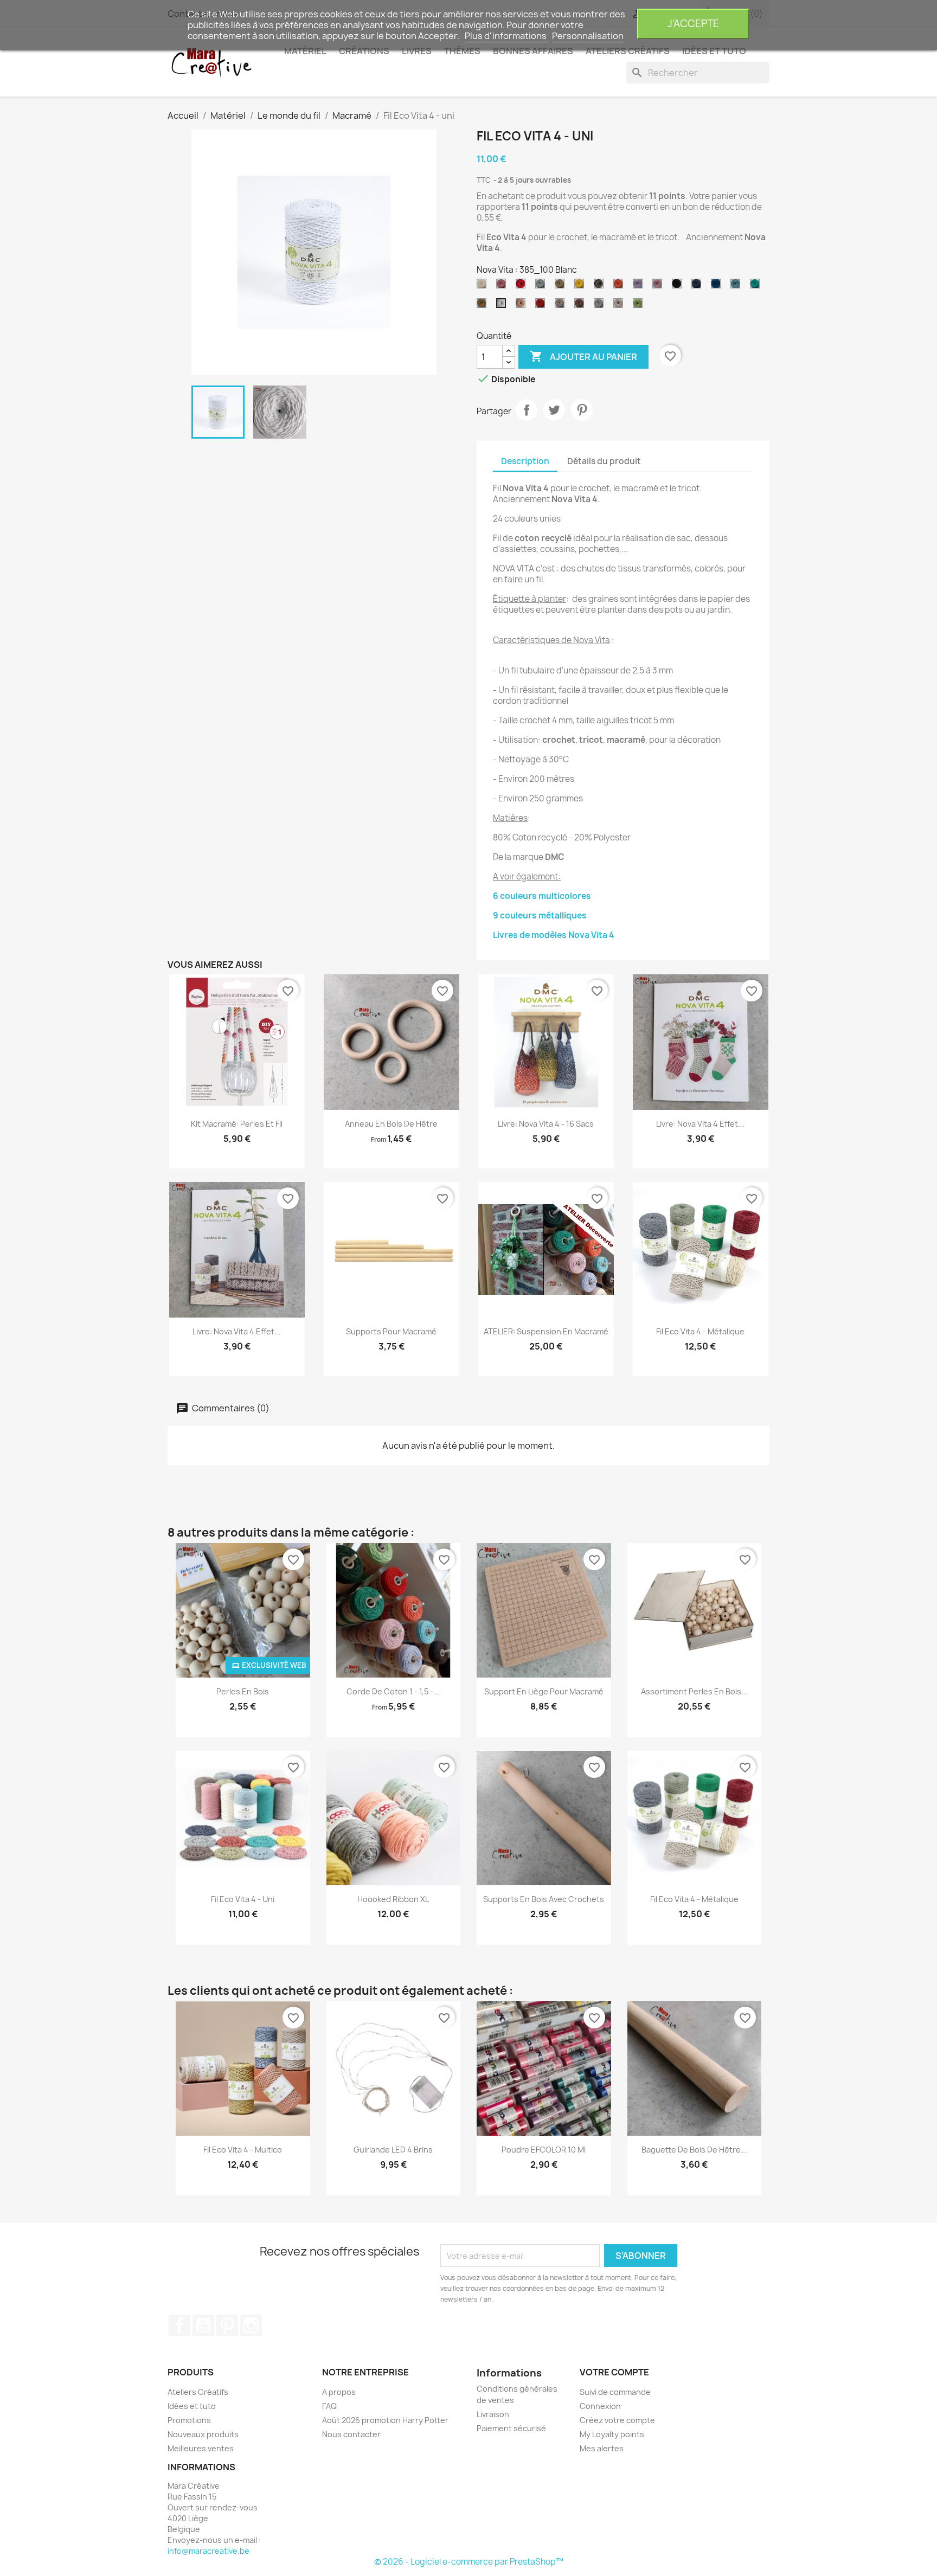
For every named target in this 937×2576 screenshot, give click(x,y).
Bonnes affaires (533, 51)
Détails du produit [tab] (604, 461)
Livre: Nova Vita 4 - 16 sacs (546, 1124)
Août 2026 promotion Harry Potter (385, 2420)
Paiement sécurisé (511, 2428)
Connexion (600, 2406)
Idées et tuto (714, 51)
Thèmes (462, 51)
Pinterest (582, 410)
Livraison (493, 2414)
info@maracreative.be (208, 2551)
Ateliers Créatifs (198, 2392)
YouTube (203, 2326)
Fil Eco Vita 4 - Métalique (700, 1331)
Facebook (179, 2326)
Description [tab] (525, 461)
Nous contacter (351, 2434)
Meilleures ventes (201, 2448)
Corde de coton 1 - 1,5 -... (393, 1691)
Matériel (305, 51)
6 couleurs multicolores (542, 896)
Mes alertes (602, 2448)
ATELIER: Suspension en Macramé (546, 1331)
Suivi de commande (615, 2392)
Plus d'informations (506, 36)
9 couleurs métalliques (540, 916)
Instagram (251, 2326)
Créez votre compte (617, 2420)
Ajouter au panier (583, 356)
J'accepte (693, 24)
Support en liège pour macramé (544, 1691)
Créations (364, 51)
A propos (339, 2392)
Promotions (189, 2420)
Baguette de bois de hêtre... (694, 2150)
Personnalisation (588, 36)
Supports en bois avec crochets (544, 1899)
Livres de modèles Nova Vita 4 (554, 935)
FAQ (329, 2406)
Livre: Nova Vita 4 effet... (700, 1124)
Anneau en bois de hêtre (391, 1124)
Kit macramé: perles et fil (237, 1124)
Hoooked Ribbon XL (393, 1899)
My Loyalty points (612, 2434)
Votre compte (614, 2372)
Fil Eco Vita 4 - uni (243, 1899)
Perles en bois (243, 1691)
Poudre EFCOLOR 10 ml (544, 2150)
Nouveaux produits (203, 2434)
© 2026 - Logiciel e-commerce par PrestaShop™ (469, 2562)
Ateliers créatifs (628, 51)
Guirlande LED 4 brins (393, 2150)
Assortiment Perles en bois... (694, 1691)
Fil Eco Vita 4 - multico (243, 2150)
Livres (417, 51)
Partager (527, 410)
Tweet (554, 410)
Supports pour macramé (391, 1331)
